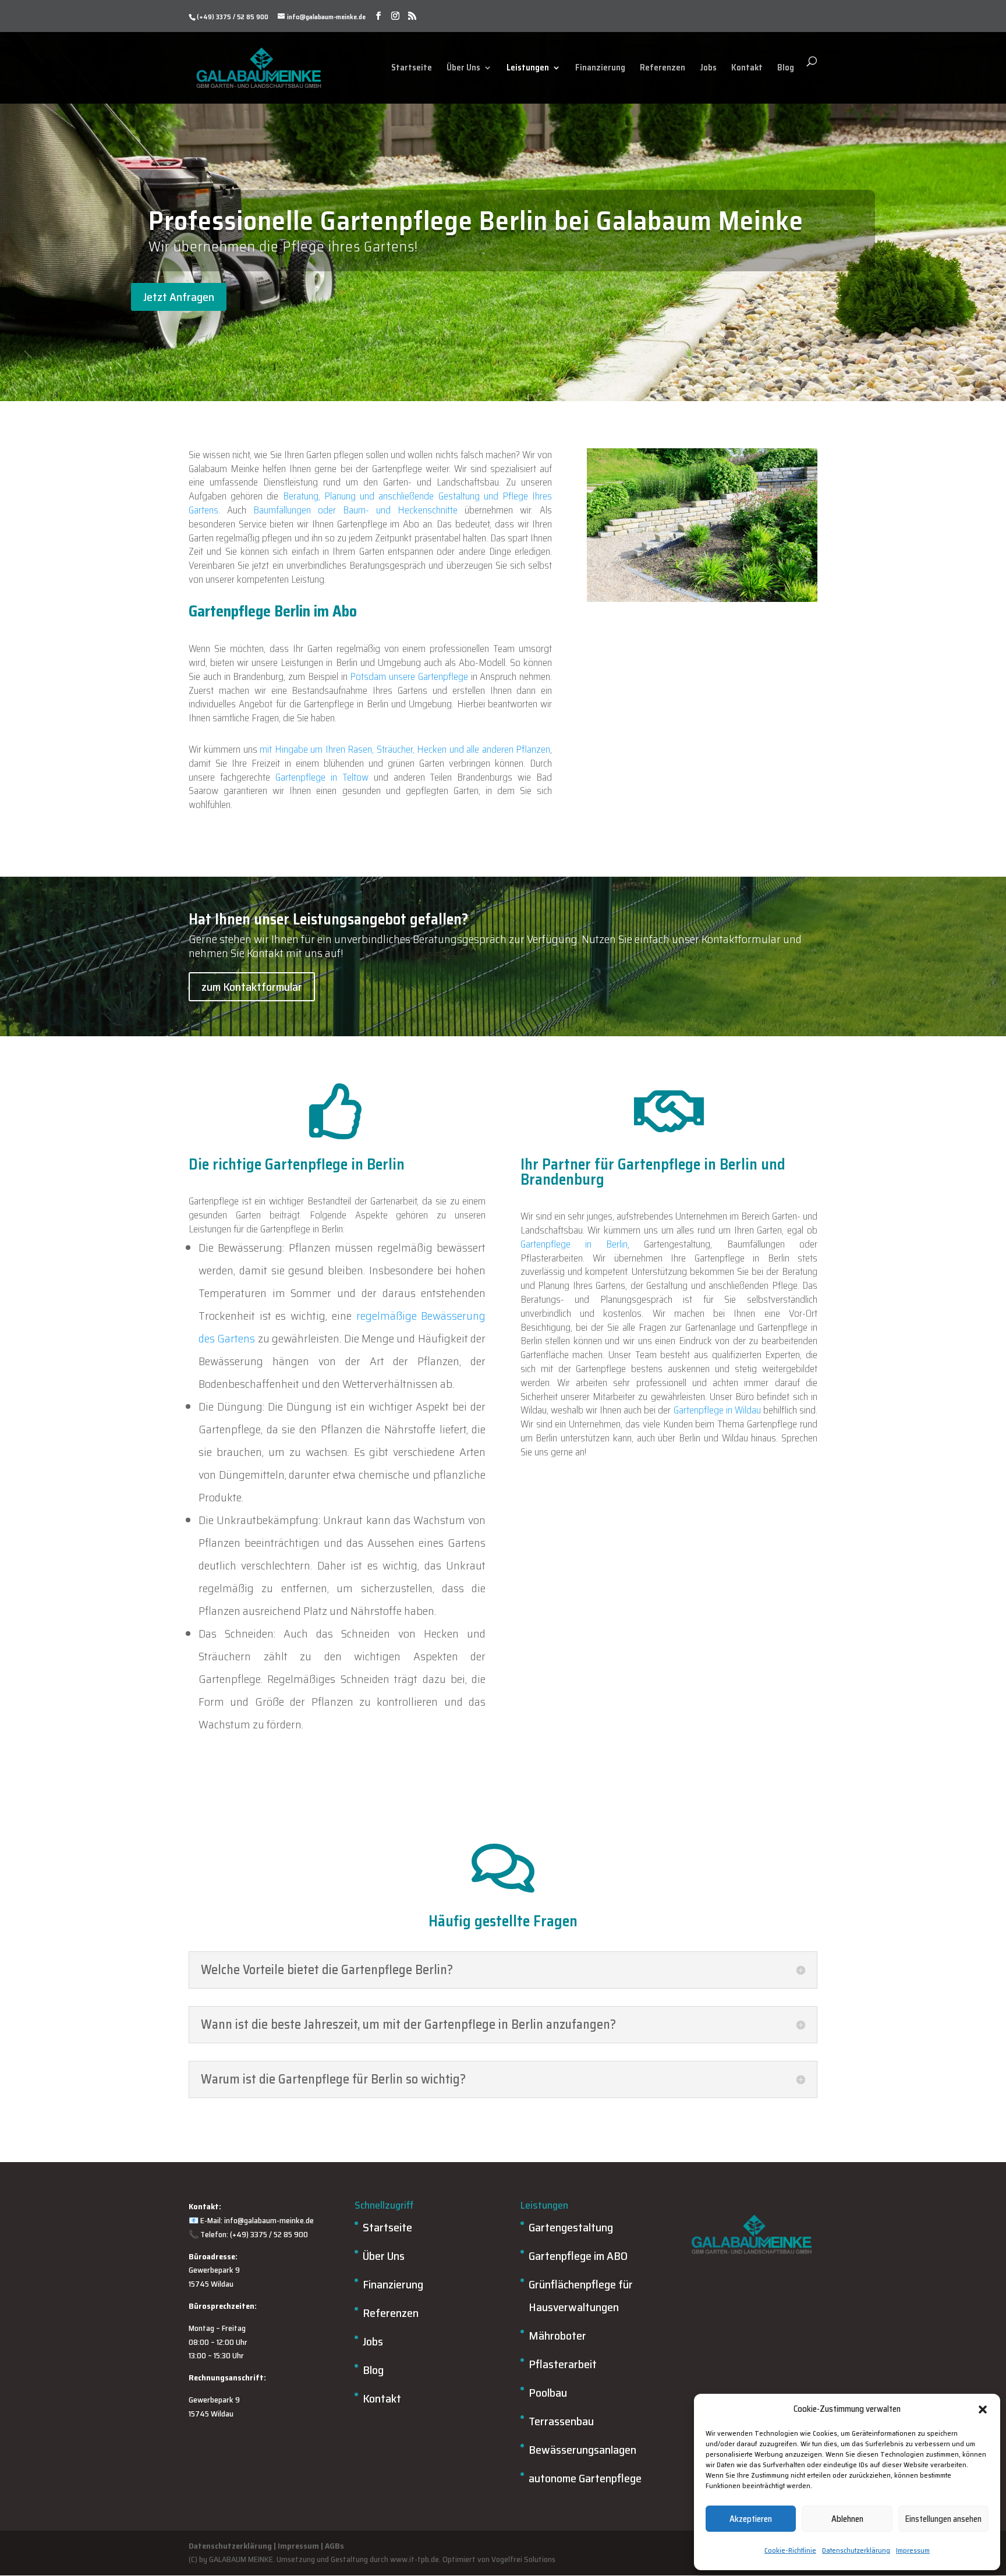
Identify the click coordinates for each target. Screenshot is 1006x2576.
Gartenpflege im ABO (578, 2256)
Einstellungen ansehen (943, 2519)
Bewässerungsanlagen (582, 2450)
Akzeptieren (751, 2519)
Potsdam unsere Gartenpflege (409, 676)
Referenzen (663, 68)
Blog (786, 68)
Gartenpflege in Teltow (322, 777)
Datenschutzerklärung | (232, 2546)
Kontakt (747, 68)
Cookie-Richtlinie (790, 2550)
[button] (983, 2410)
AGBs (334, 2546)
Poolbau (548, 2393)
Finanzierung (600, 68)
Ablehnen (847, 2519)
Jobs (708, 68)
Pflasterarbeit (563, 2364)
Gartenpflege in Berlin (574, 1244)
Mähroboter (557, 2336)
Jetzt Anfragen (179, 297)
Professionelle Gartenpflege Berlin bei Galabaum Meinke (476, 221)
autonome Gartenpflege (585, 2478)
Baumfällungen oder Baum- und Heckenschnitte (355, 510)
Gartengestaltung (571, 2227)
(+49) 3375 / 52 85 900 (233, 17)
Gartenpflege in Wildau (717, 1410)
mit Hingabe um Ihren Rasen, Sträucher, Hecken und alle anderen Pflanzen (405, 749)
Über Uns (463, 68)
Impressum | (300, 2546)
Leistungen (528, 68)
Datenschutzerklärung (856, 2550)
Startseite (412, 68)
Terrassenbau (561, 2421)
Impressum (913, 2550)
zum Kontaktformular (252, 987)
